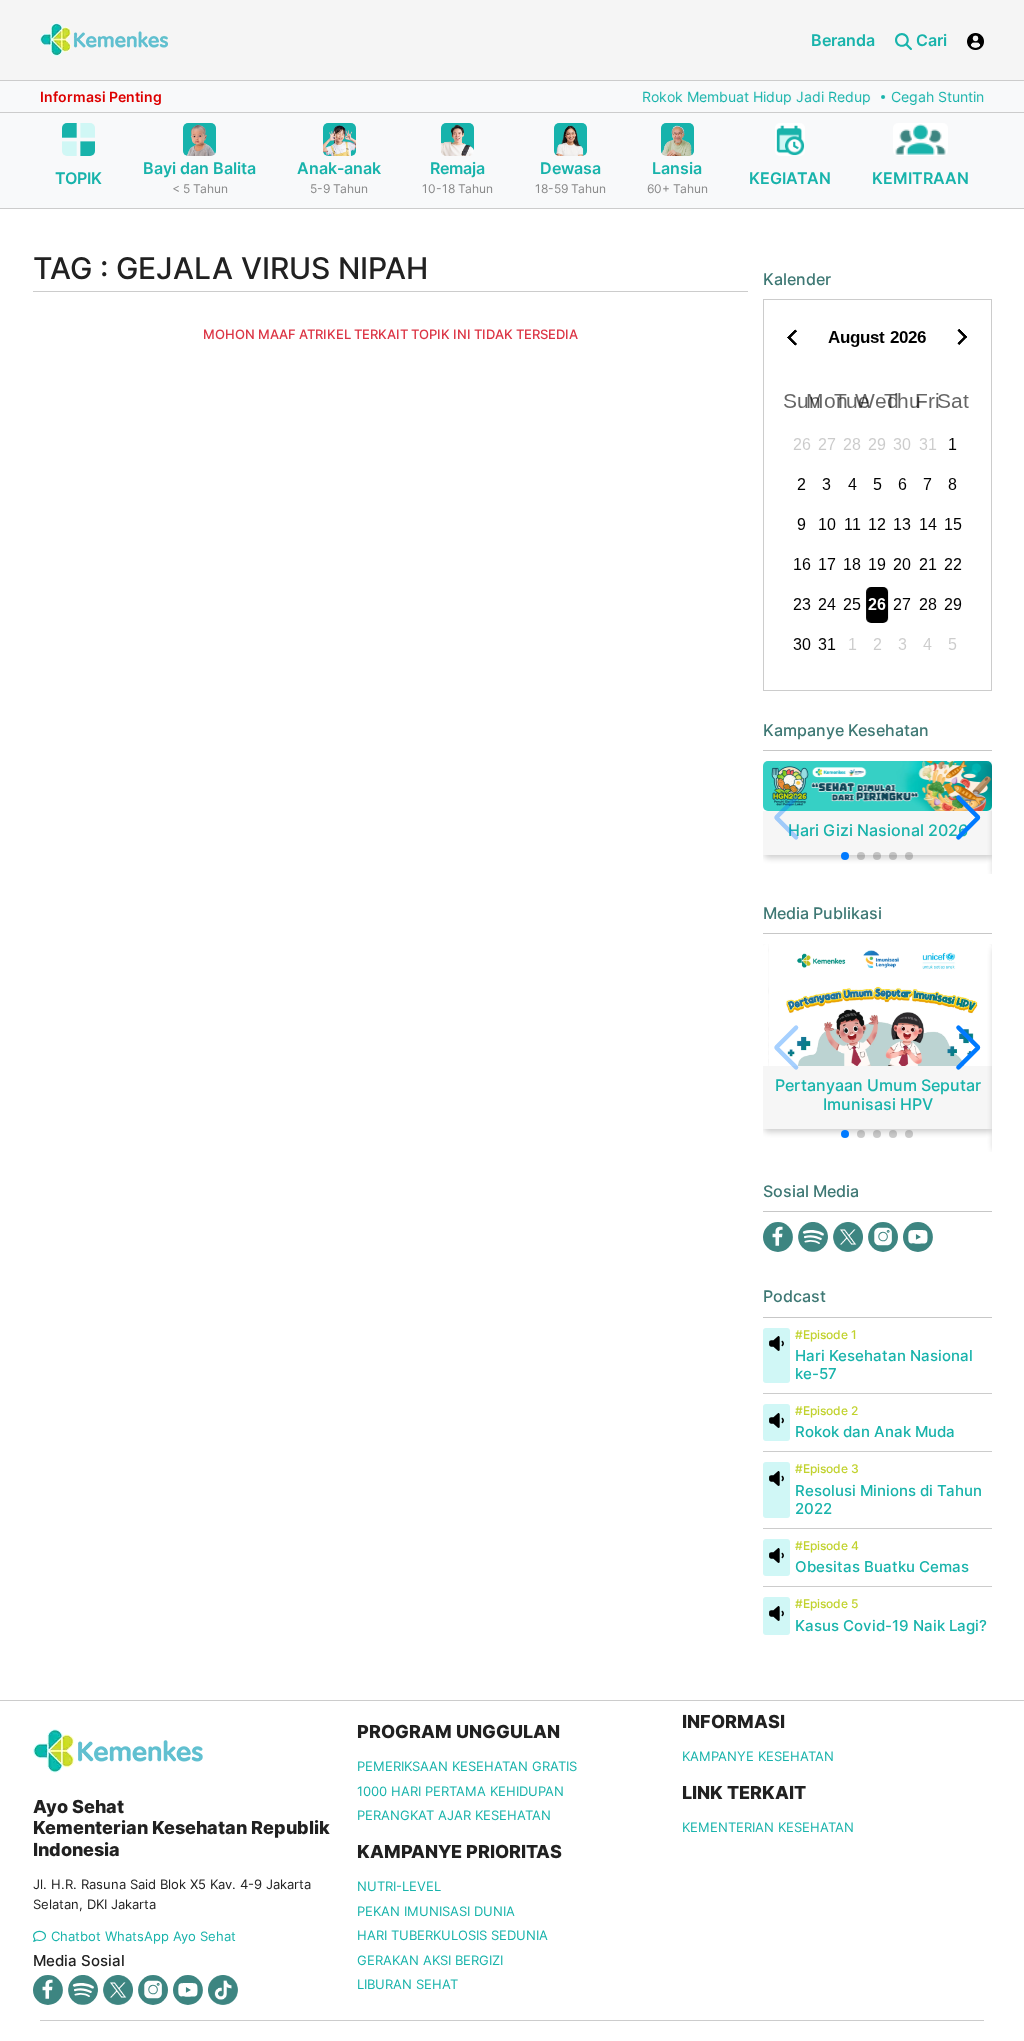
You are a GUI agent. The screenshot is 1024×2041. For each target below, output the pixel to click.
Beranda (843, 40)
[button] (845, 856)
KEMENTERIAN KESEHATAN (768, 1827)
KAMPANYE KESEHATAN (758, 1756)
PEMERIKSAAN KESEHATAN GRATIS (467, 1766)
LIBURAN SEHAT (407, 1984)
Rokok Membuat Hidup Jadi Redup (739, 96)
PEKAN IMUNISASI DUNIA (436, 1911)
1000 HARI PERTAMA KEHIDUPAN (460, 1791)
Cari (929, 40)
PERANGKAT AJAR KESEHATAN (454, 1815)
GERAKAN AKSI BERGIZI (430, 1960)
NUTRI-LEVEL (399, 1886)
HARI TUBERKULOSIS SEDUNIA (452, 1935)
